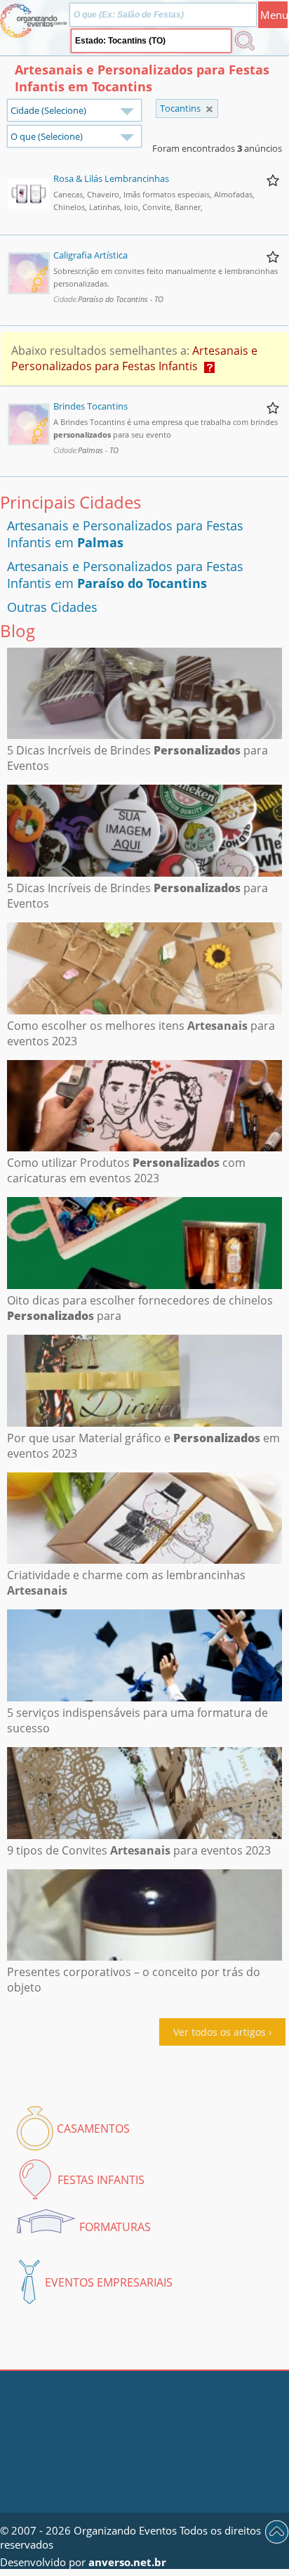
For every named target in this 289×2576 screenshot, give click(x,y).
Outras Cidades (52, 607)
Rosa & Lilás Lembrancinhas (111, 178)
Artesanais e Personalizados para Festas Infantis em (125, 575)
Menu (274, 15)
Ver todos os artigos (220, 2032)
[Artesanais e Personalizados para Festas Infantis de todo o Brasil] (209, 109)
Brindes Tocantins (90, 406)
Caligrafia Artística (90, 255)
